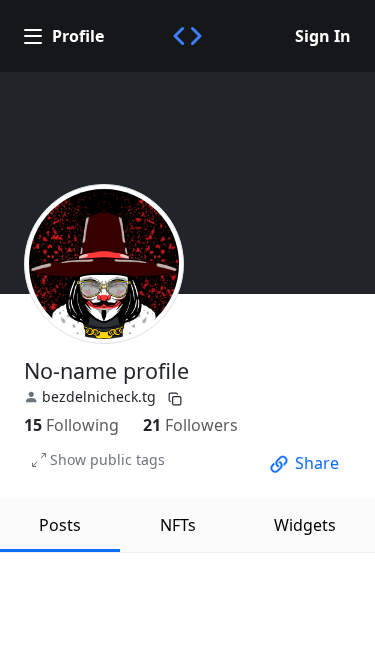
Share (317, 463)
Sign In (323, 36)
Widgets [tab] (305, 525)
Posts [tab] (60, 525)
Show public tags (107, 459)
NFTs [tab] (178, 525)
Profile (78, 36)
